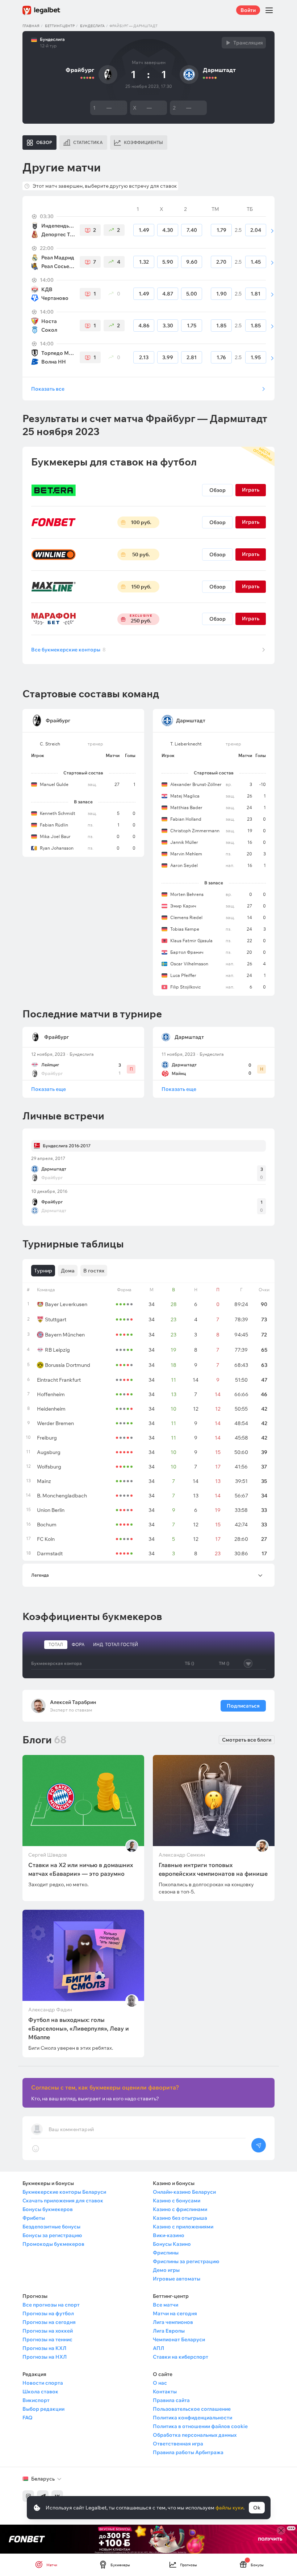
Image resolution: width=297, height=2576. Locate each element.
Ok (257, 2508)
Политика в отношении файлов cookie (200, 2426)
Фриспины (166, 2253)
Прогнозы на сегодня (49, 2322)
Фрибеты (34, 2218)
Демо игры (166, 2270)
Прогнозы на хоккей (48, 2331)
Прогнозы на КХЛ (44, 2348)
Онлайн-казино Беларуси (184, 2192)
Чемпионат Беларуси (179, 2339)
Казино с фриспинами (180, 2209)
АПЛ (158, 2348)
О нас (160, 2383)
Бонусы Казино (172, 2244)
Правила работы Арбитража (188, 2452)
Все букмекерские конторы (68, 650)
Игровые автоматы (177, 2279)
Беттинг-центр (60, 26)
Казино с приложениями (183, 2227)
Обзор (217, 490)
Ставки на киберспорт (181, 2357)
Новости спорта (43, 2383)
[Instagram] (28, 2496)
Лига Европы (169, 2331)
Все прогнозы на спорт (51, 2305)
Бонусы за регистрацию (52, 2235)
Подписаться (243, 1706)
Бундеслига (92, 26)
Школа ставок (40, 2392)
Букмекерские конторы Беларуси (64, 2192)
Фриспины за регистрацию (186, 2261)
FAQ (28, 2418)
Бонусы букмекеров (48, 2209)
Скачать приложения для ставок (63, 2201)
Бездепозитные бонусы (51, 2227)
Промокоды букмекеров (53, 2244)
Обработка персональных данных (195, 2435)
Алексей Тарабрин (73, 1702)
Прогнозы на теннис (47, 2339)
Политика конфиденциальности (193, 2418)
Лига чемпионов (173, 2322)
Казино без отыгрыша (180, 2218)
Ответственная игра (178, 2444)
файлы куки (229, 2508)
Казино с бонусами (177, 2201)
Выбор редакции (43, 2409)
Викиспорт (36, 2400)
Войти (248, 10)
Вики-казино (169, 2235)
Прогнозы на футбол (48, 2313)
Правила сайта (171, 2400)
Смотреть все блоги (247, 1740)
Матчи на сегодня (175, 2313)
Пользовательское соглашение (192, 2409)
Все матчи (166, 2305)
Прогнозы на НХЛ (45, 2357)
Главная (31, 26)
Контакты (165, 2392)
